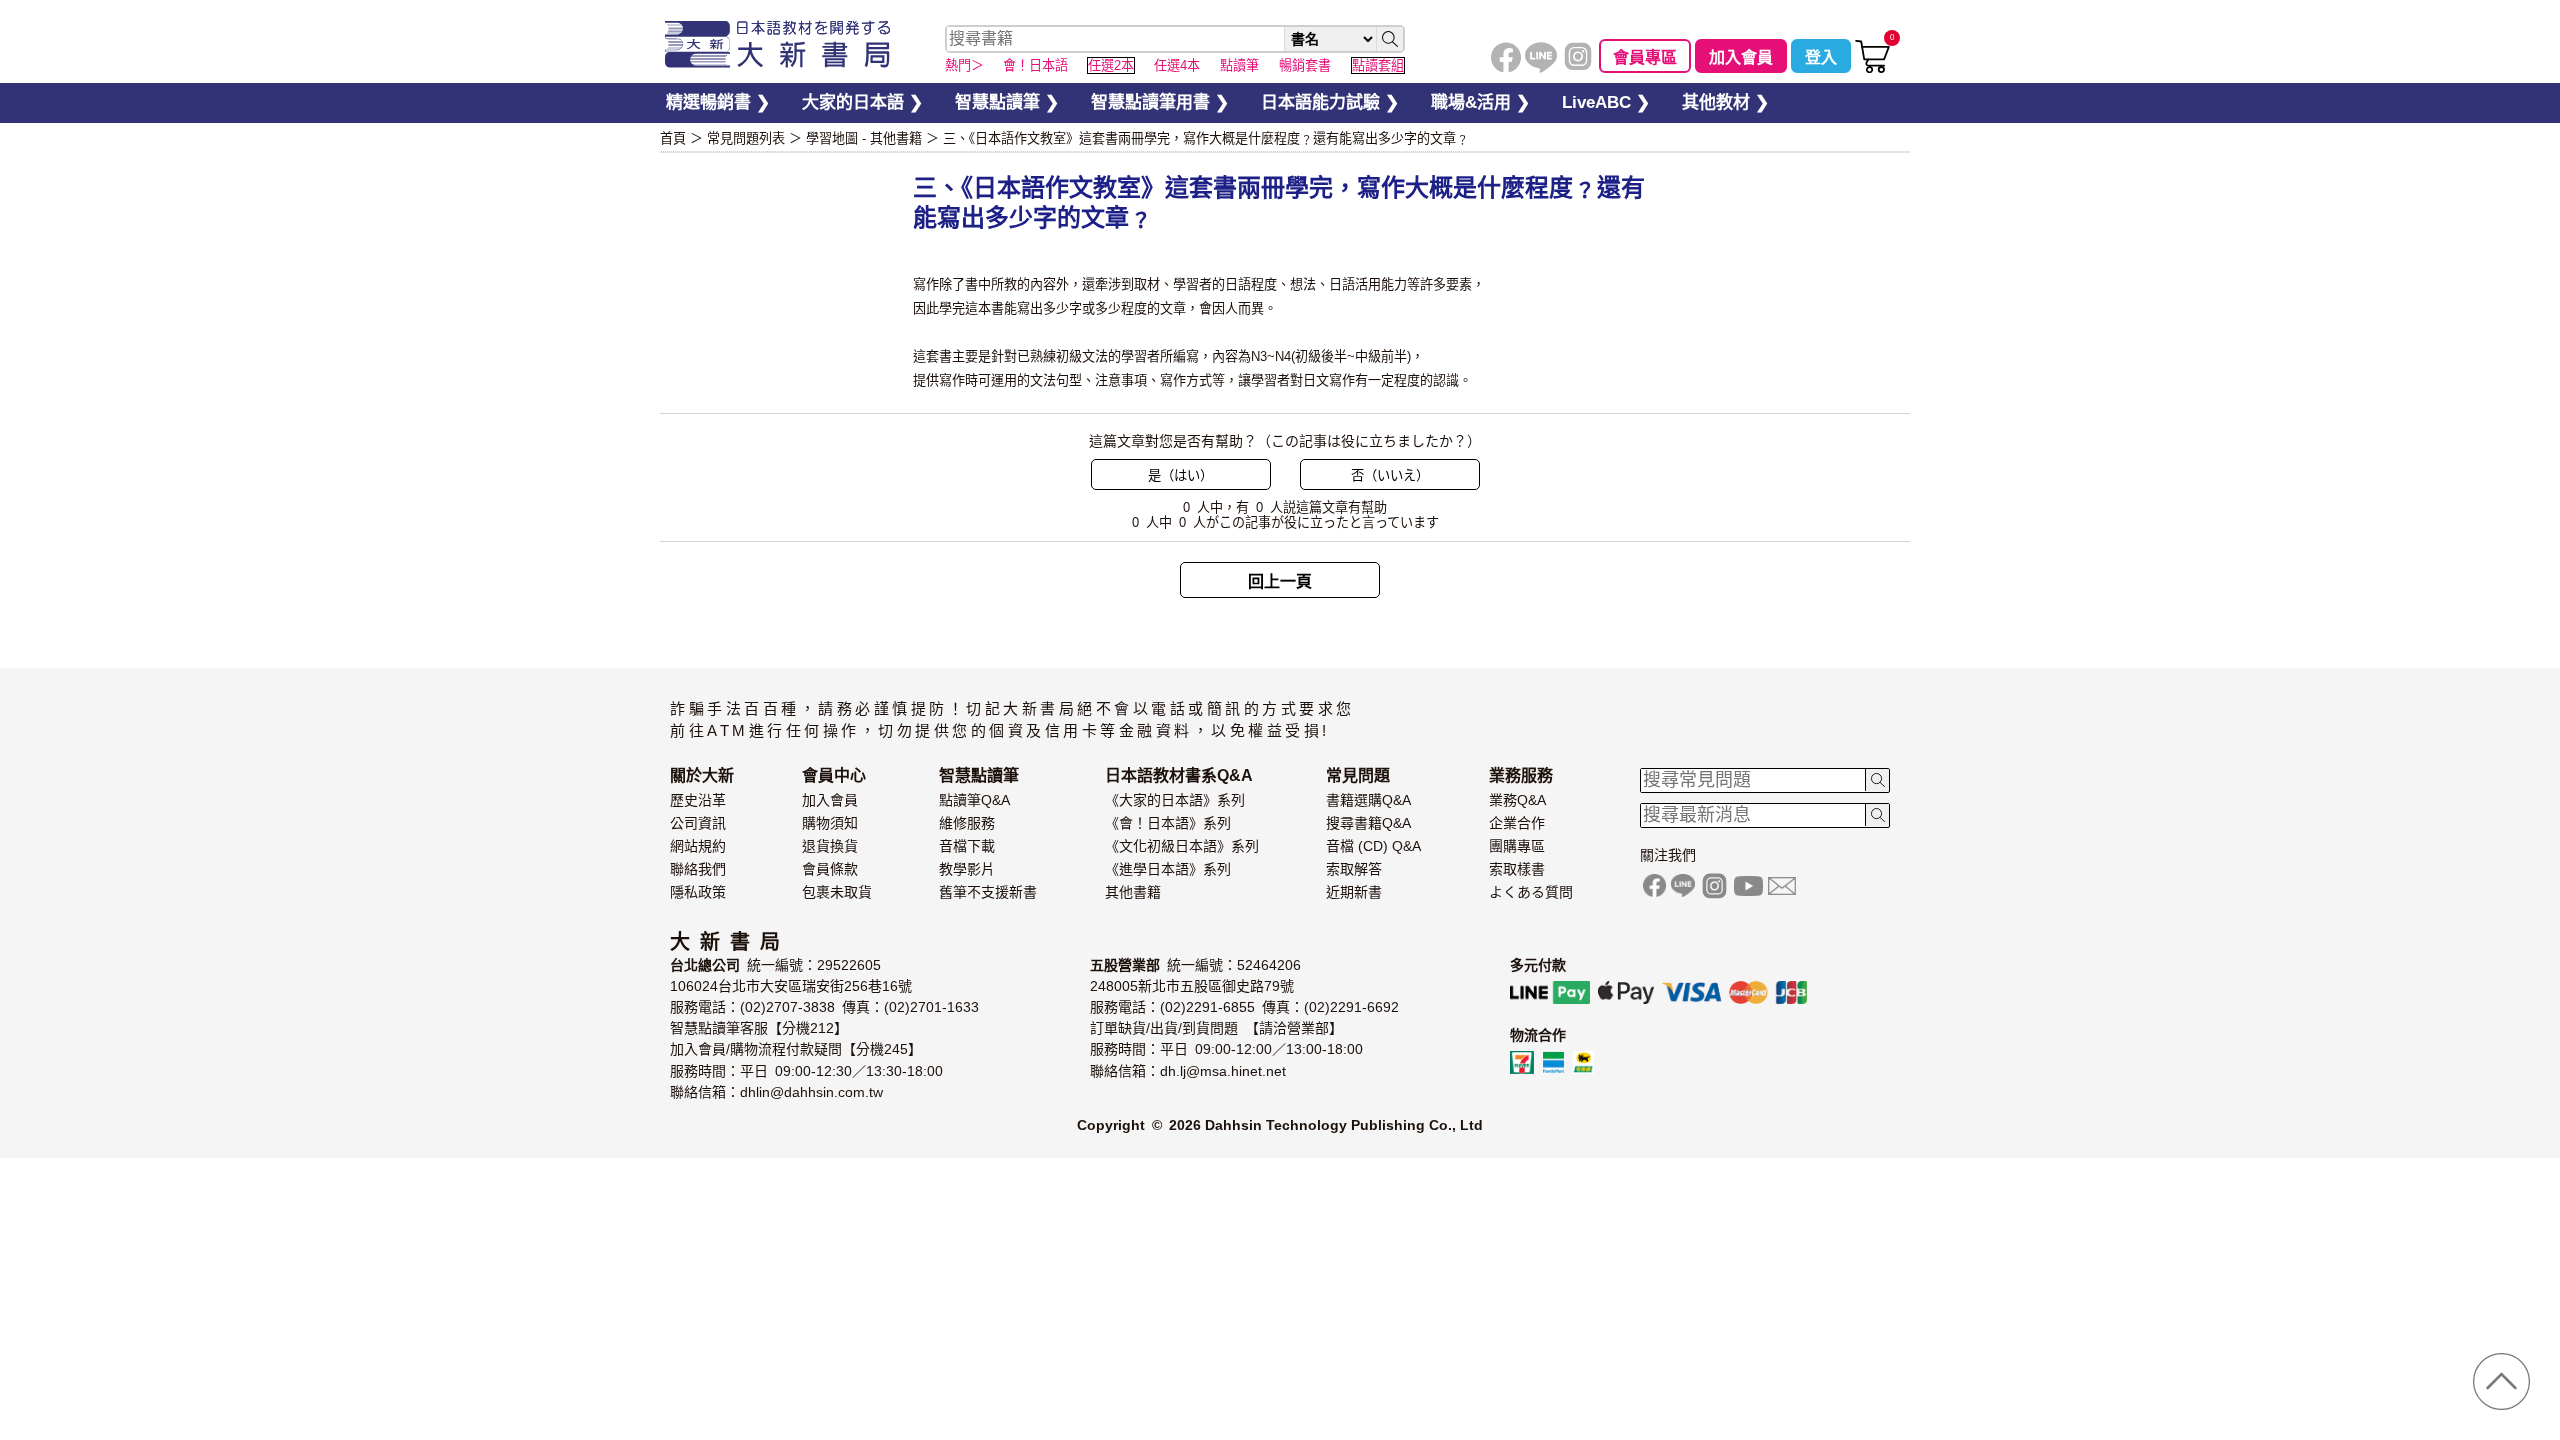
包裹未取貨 (837, 892)
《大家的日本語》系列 (1175, 800)
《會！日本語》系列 (1168, 823)
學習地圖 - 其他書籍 (864, 138)
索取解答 (1354, 869)
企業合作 (1517, 823)
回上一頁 (1280, 581)
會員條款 (830, 869)
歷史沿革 (698, 800)
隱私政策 (698, 892)
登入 (1821, 57)
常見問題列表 (746, 138)
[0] (1872, 68)
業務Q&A (1517, 800)
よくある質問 (1531, 892)
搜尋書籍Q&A (1368, 823)
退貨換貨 (830, 846)
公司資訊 (698, 823)
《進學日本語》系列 (1168, 869)
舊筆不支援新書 (988, 892)
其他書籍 (1133, 892)
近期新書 (1354, 892)
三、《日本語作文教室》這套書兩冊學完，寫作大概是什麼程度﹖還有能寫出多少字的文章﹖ (1206, 138)
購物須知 (830, 823)
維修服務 (967, 823)
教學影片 (967, 869)
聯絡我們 (698, 869)
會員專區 (1645, 57)
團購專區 (1517, 846)
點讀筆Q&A (974, 800)
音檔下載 (967, 846)
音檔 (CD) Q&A (1373, 846)
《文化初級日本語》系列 (1182, 846)
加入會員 (1741, 57)
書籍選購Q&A (1368, 800)
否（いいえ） (1390, 475)
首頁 (673, 138)
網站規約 (698, 846)
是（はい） (1180, 475)
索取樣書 (1517, 869)
